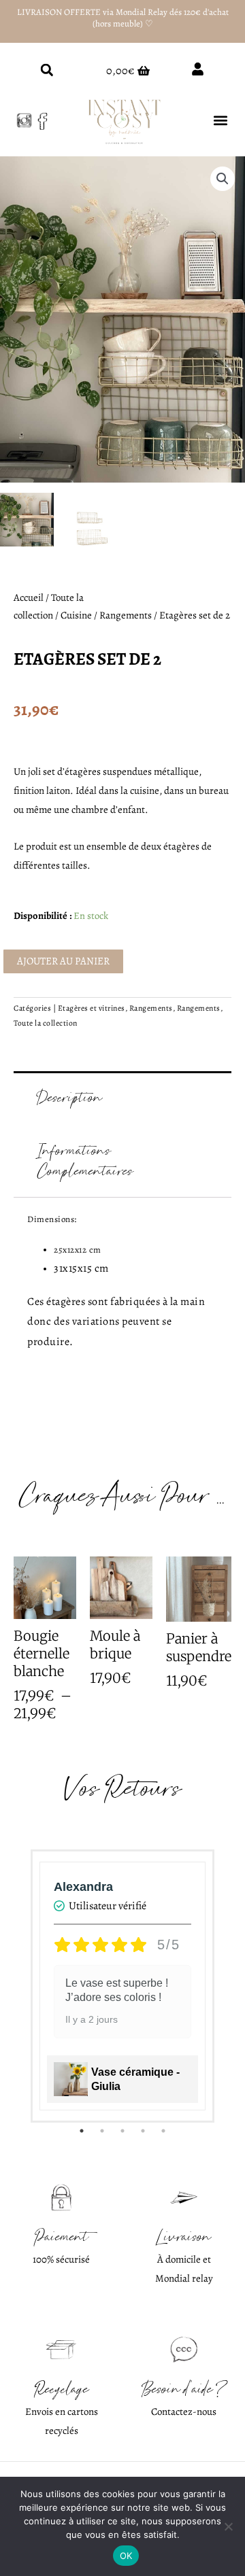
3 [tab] (122, 2131)
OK (126, 2556)
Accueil (29, 597)
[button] (47, 70)
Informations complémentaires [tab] (85, 1161)
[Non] (228, 2526)
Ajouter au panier (63, 961)
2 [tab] (102, 2131)
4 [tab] (143, 2131)
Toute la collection (46, 1023)
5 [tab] (163, 2131)
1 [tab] (82, 2131)
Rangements (126, 615)
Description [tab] (70, 1098)
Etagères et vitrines (92, 1008)
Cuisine (76, 615)
